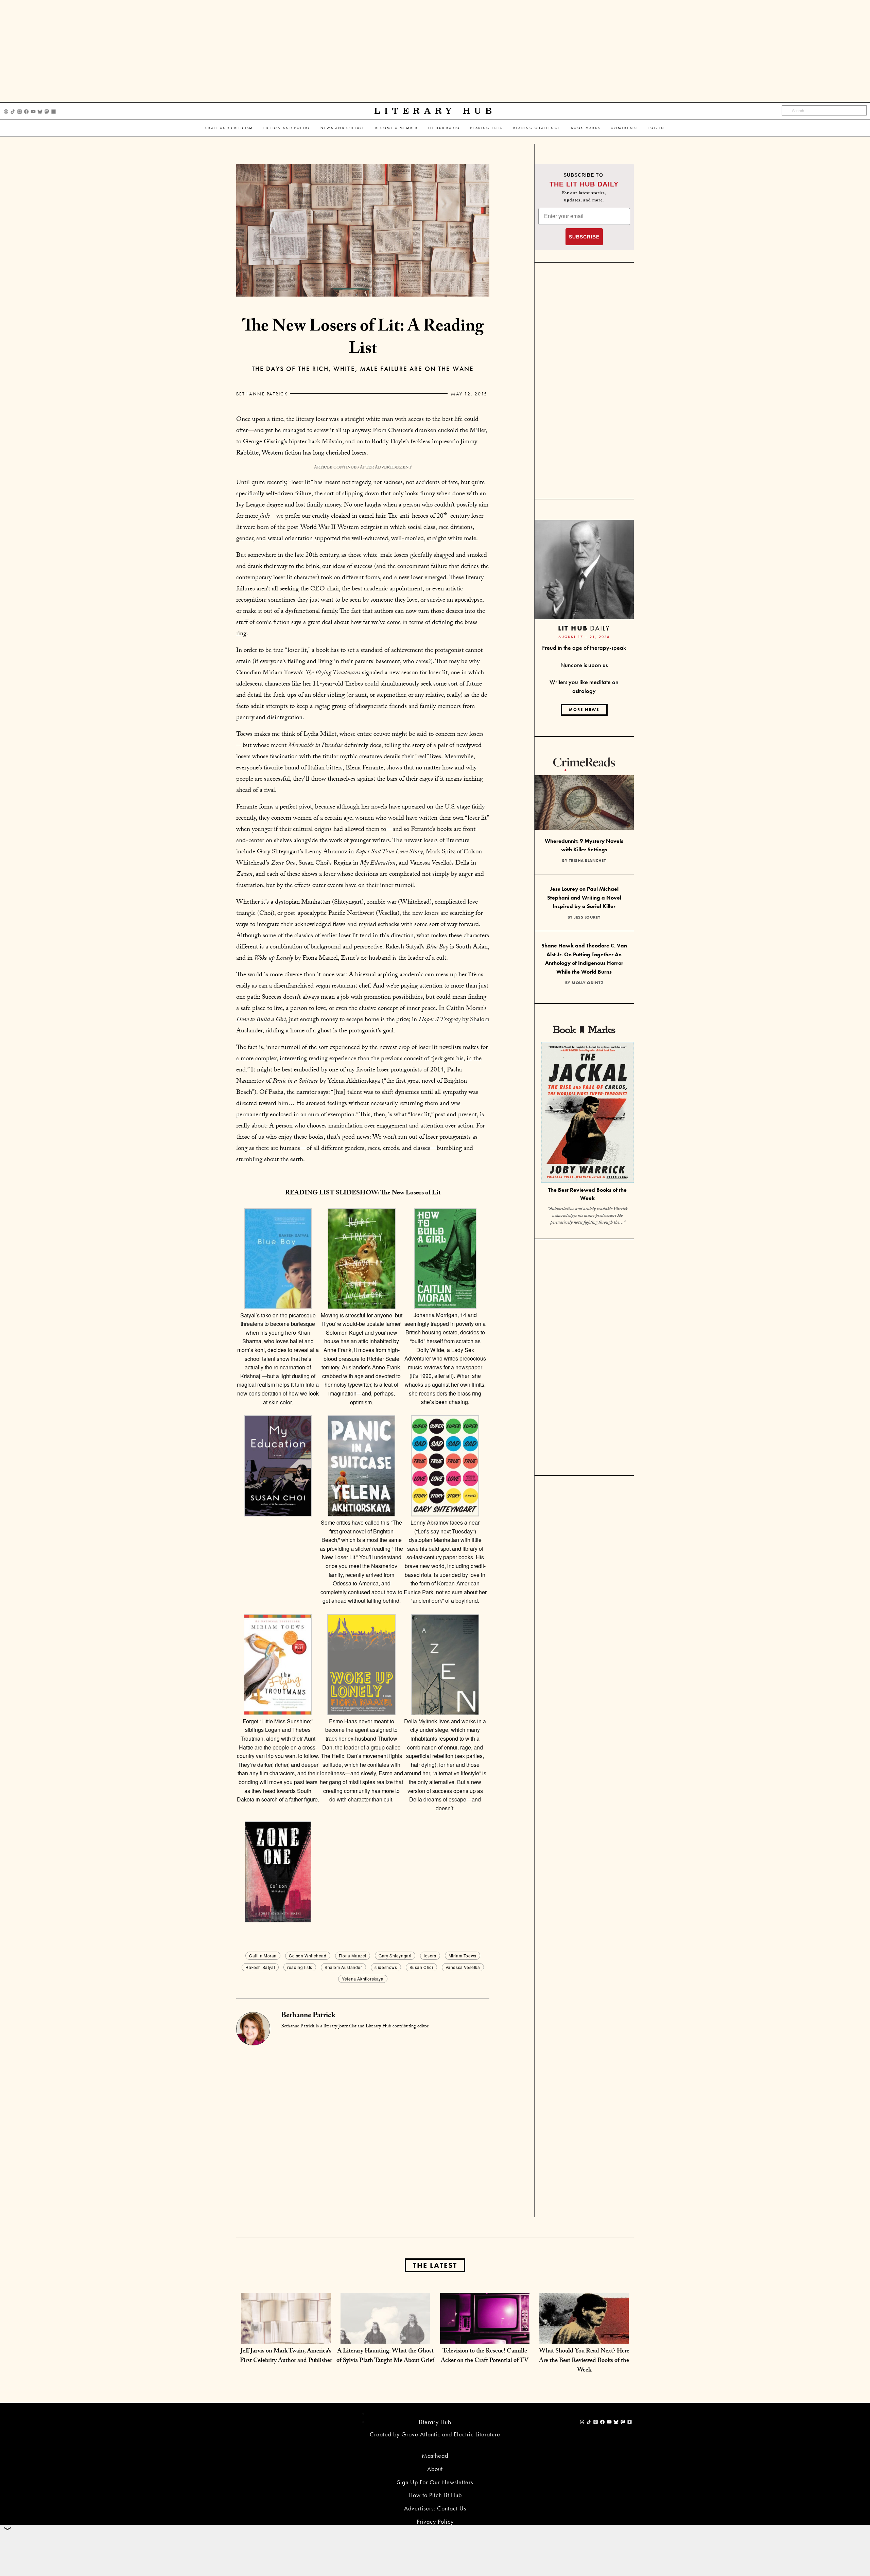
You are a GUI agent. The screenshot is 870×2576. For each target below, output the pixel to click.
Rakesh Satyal (260, 1967)
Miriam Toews (463, 1956)
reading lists (300, 1967)
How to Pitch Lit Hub (435, 2495)
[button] (278, 1307)
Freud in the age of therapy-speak (584, 648)
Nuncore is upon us (584, 665)
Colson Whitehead (308, 1956)
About (435, 2469)
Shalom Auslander (343, 1967)
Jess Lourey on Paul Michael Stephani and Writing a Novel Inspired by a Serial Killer (584, 898)
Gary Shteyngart (395, 1956)
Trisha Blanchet (588, 860)
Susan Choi (421, 1967)
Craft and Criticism (229, 128)
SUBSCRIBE (584, 237)
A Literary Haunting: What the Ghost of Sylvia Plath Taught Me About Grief (385, 2356)
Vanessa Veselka (463, 1967)
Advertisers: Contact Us (435, 2508)
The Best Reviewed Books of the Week (587, 1194)
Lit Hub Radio (444, 128)
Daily (584, 628)
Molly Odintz (587, 983)
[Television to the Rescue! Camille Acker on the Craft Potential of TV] (485, 2337)
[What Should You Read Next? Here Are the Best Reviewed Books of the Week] (584, 2337)
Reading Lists (486, 128)
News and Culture (343, 128)
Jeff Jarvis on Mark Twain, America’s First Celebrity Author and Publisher (286, 2356)
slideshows (386, 1967)
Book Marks (586, 128)
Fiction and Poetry (287, 128)
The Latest (435, 2265)
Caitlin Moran (263, 1956)
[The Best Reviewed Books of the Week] (588, 1113)
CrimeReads (624, 128)
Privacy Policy (435, 2521)
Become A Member (397, 128)
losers (430, 1956)
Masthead (435, 2456)
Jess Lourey (587, 917)
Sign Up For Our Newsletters (435, 2482)
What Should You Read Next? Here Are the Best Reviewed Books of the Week (584, 2361)
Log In (657, 128)
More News (584, 710)
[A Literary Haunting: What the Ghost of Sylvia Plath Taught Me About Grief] (385, 2337)
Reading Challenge (537, 128)
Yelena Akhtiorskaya (363, 1979)
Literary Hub (435, 111)
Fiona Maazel (353, 1956)
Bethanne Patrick (262, 394)
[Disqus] (363, 2130)
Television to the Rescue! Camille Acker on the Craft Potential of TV (485, 2356)
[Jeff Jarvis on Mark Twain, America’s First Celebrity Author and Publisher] (286, 2337)
